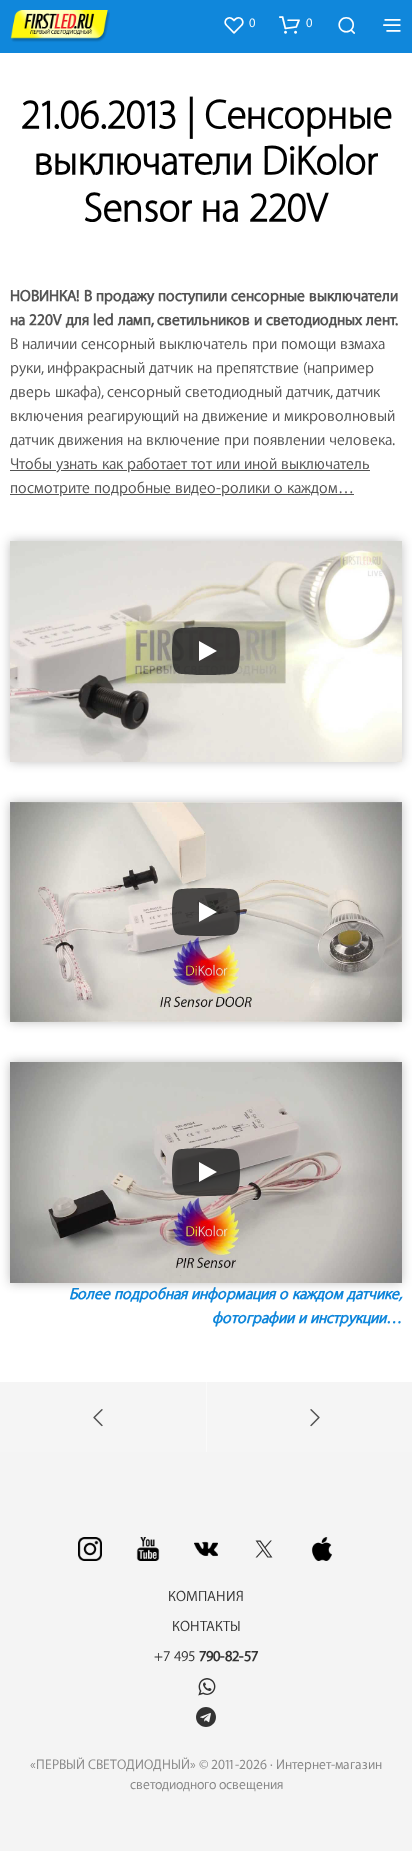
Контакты (206, 1627)
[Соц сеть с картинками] (90, 1549)
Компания (206, 1597)
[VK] (206, 1549)
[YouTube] (148, 1549)
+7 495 (206, 1657)
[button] (238, 24)
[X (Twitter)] (264, 1549)
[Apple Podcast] (322, 1549)
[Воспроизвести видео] (206, 651)
